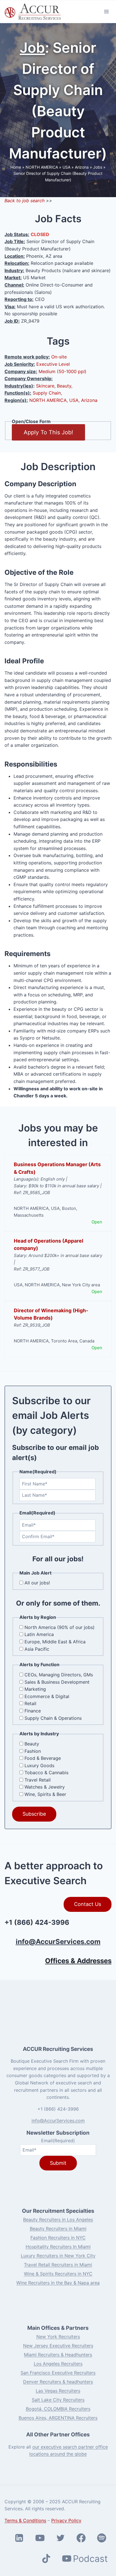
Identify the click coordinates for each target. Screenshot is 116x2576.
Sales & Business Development (57, 1682)
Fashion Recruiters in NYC (58, 2238)
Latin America (39, 1634)
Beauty (64, 386)
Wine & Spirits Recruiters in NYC (58, 2274)
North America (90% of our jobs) (60, 1627)
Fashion (33, 1751)
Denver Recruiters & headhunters (58, 2382)
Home (16, 167)
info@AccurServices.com (58, 1942)
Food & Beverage (43, 1758)
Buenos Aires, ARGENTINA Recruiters (58, 2418)
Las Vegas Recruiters (58, 2391)
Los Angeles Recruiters (58, 2364)
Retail (30, 1703)
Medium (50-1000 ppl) (63, 371)
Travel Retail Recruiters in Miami (58, 2265)
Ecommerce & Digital (47, 1696)
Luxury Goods (39, 1765)
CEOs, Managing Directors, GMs (59, 1675)
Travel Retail (38, 1780)
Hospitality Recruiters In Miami (58, 2247)
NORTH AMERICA (42, 167)
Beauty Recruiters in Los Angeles (58, 2220)
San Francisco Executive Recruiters (58, 2373)
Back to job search (24, 201)
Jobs (98, 167)
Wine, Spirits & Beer (45, 1794)
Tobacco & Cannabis (46, 1773)
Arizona (82, 167)
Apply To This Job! (48, 432)
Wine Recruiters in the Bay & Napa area (58, 2283)
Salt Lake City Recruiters (58, 2400)
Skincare (45, 386)
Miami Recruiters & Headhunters (58, 2355)
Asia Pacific (37, 1649)
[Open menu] (106, 11)
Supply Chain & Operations (53, 1718)
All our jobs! (37, 1583)
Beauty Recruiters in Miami (58, 2229)
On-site (59, 357)
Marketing (35, 1689)
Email (58, 2140)
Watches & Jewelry (45, 1787)
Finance (33, 1711)
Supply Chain (47, 393)
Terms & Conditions (25, 2520)
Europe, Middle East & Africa (55, 1642)
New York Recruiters (58, 2337)
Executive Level (53, 364)
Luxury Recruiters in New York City (58, 2256)
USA (66, 167)
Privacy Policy (66, 2520)
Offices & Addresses (78, 1961)
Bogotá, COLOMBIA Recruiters (58, 2409)
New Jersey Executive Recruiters (58, 2346)
